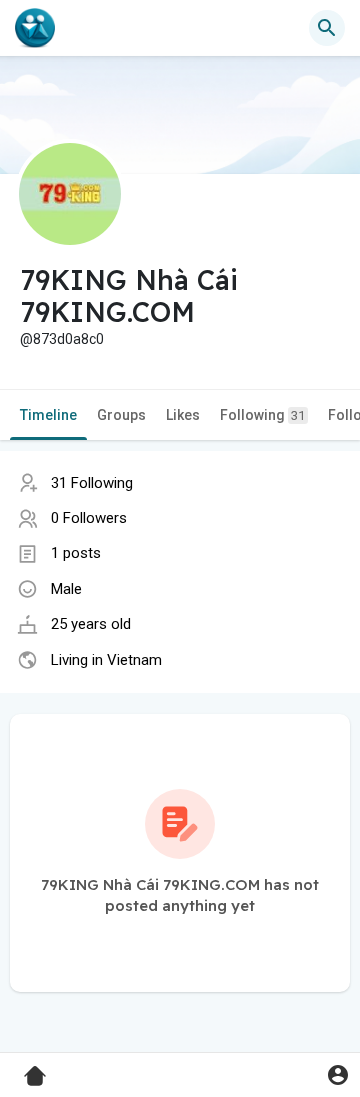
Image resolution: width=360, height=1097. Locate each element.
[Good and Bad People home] (35, 28)
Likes (183, 415)
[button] (337, 1074)
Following (262, 415)
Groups (121, 415)
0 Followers (89, 518)
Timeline (48, 415)
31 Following (92, 483)
